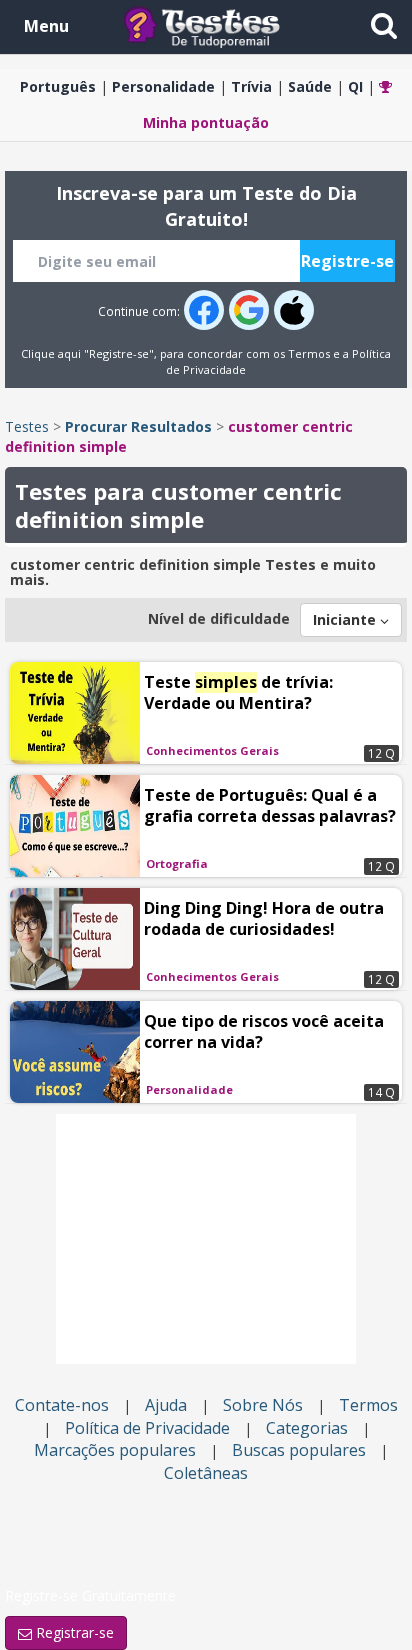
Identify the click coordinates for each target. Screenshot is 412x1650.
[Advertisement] (206, 1239)
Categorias (307, 1428)
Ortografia (177, 863)
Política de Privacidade (147, 1428)
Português (58, 86)
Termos (309, 353)
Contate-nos (62, 1405)
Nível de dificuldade (219, 618)
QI (355, 86)
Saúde (310, 86)
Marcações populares (115, 1450)
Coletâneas (206, 1473)
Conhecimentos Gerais (212, 750)
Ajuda (166, 1405)
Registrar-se (73, 1632)
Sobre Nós (263, 1405)
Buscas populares (299, 1450)
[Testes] (217, 25)
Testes (27, 426)
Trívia (251, 86)
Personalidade (163, 86)
